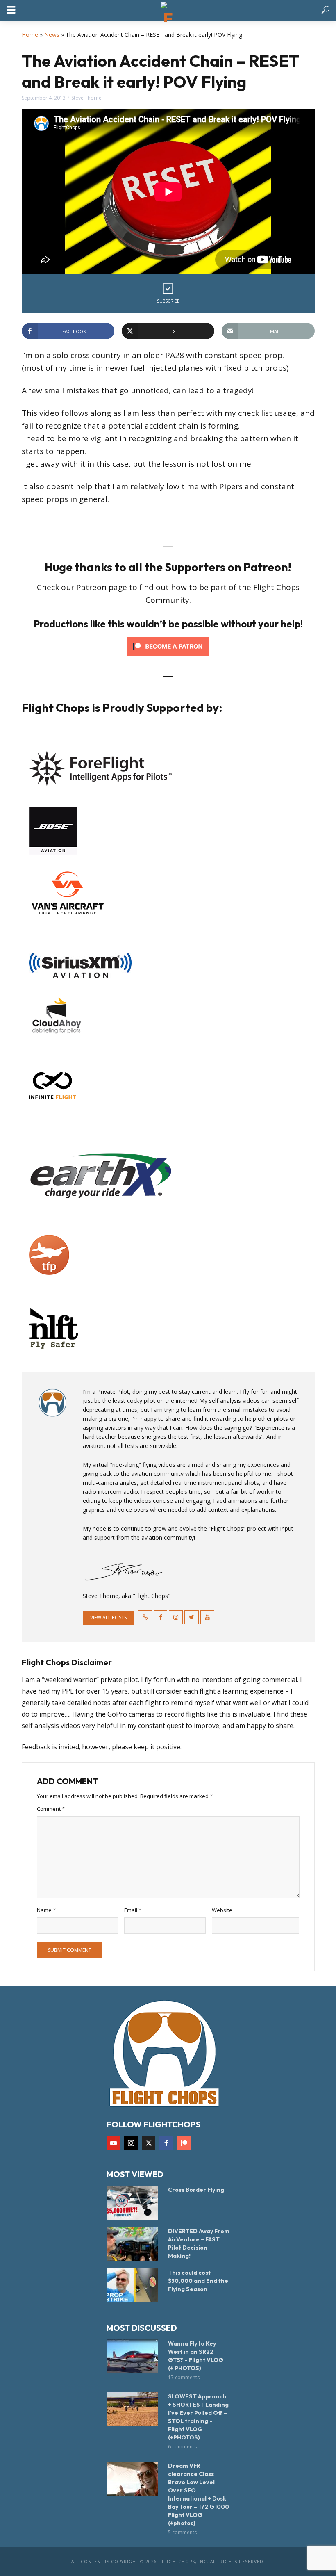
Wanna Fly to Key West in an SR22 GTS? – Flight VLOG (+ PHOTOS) (196, 2356)
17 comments (184, 2377)
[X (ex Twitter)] (149, 2143)
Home (30, 35)
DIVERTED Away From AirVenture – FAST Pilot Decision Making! (199, 2243)
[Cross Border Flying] (134, 2203)
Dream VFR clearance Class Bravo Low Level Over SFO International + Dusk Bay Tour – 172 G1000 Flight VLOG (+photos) (199, 2494)
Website (222, 1910)
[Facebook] (166, 2143)
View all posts (108, 1617)
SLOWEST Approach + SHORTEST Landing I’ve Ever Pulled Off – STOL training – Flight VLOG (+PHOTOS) (198, 2417)
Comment (51, 1809)
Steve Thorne (86, 98)
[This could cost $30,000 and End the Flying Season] (134, 2285)
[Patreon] (184, 2143)
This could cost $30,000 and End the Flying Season (198, 2281)
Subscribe (168, 301)
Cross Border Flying (196, 2190)
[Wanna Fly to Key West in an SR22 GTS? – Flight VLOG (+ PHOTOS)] (134, 2356)
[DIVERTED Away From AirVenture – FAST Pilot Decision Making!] (134, 2244)
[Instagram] (131, 2143)
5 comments (182, 2532)
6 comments (182, 2447)
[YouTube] (113, 2143)
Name (46, 1910)
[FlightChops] (164, 2053)
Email (133, 1910)
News (52, 35)
